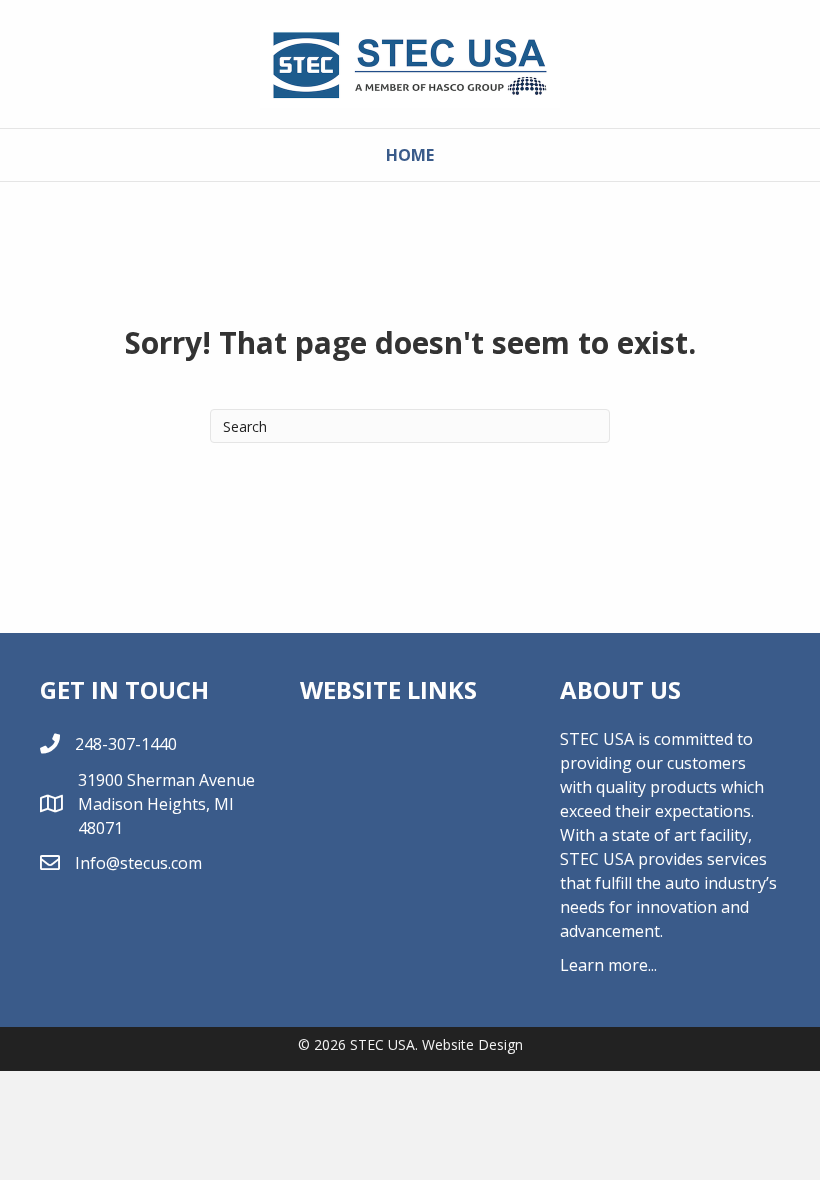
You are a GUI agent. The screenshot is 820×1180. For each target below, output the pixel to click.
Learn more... (608, 965)
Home (410, 155)
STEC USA (382, 1044)
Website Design (472, 1044)
